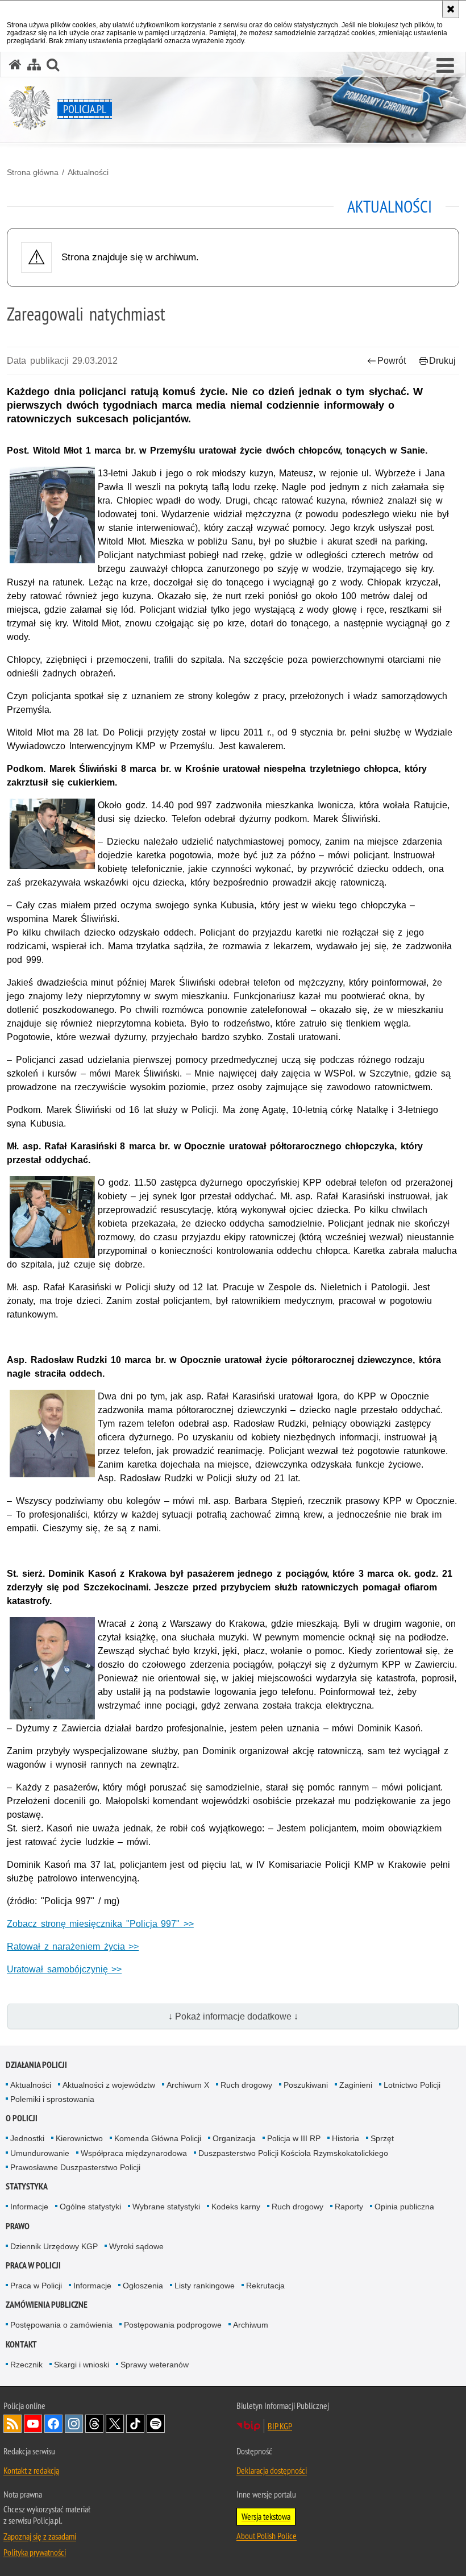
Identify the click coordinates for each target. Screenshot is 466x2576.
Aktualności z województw (109, 2085)
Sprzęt (382, 2138)
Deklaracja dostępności (272, 2470)
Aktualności (88, 172)
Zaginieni (356, 2085)
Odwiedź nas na (33, 2424)
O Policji (22, 2118)
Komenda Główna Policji (158, 2138)
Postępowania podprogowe (173, 2325)
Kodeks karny (236, 2207)
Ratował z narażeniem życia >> (73, 1946)
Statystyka (27, 2186)
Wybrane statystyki (166, 2207)
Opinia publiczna (404, 2207)
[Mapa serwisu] (34, 65)
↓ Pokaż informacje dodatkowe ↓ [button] (233, 2016)
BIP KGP (280, 2426)
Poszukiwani (306, 2085)
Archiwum (251, 2325)
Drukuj (442, 361)
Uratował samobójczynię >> (64, 1969)
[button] (445, 66)
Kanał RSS (13, 2424)
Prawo (18, 2226)
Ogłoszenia (143, 2286)
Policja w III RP (294, 2138)
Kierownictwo (79, 2138)
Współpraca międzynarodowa (134, 2153)
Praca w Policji (33, 2265)
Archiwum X (188, 2085)
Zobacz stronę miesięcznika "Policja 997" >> (100, 1924)
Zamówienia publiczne (47, 2305)
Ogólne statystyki (90, 2207)
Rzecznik (26, 2365)
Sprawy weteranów (155, 2365)
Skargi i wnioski (82, 2365)
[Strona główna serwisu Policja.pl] (15, 65)
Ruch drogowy (246, 2085)
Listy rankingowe (205, 2286)
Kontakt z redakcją (31, 2470)
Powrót (392, 361)
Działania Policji (36, 2065)
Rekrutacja (265, 2286)
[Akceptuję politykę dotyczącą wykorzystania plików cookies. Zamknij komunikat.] (451, 9)
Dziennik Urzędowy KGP (54, 2246)
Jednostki (27, 2138)
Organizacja (234, 2138)
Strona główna (33, 172)
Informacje (29, 2207)
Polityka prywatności (35, 2552)
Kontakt (21, 2344)
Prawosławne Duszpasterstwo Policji (75, 2167)
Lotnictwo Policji (412, 2085)
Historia (346, 2138)
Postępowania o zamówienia (61, 2325)
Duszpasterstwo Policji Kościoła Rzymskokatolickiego (293, 2153)
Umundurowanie (40, 2153)
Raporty (349, 2207)
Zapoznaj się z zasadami (40, 2536)
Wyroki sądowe (136, 2246)
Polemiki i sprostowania (52, 2099)
